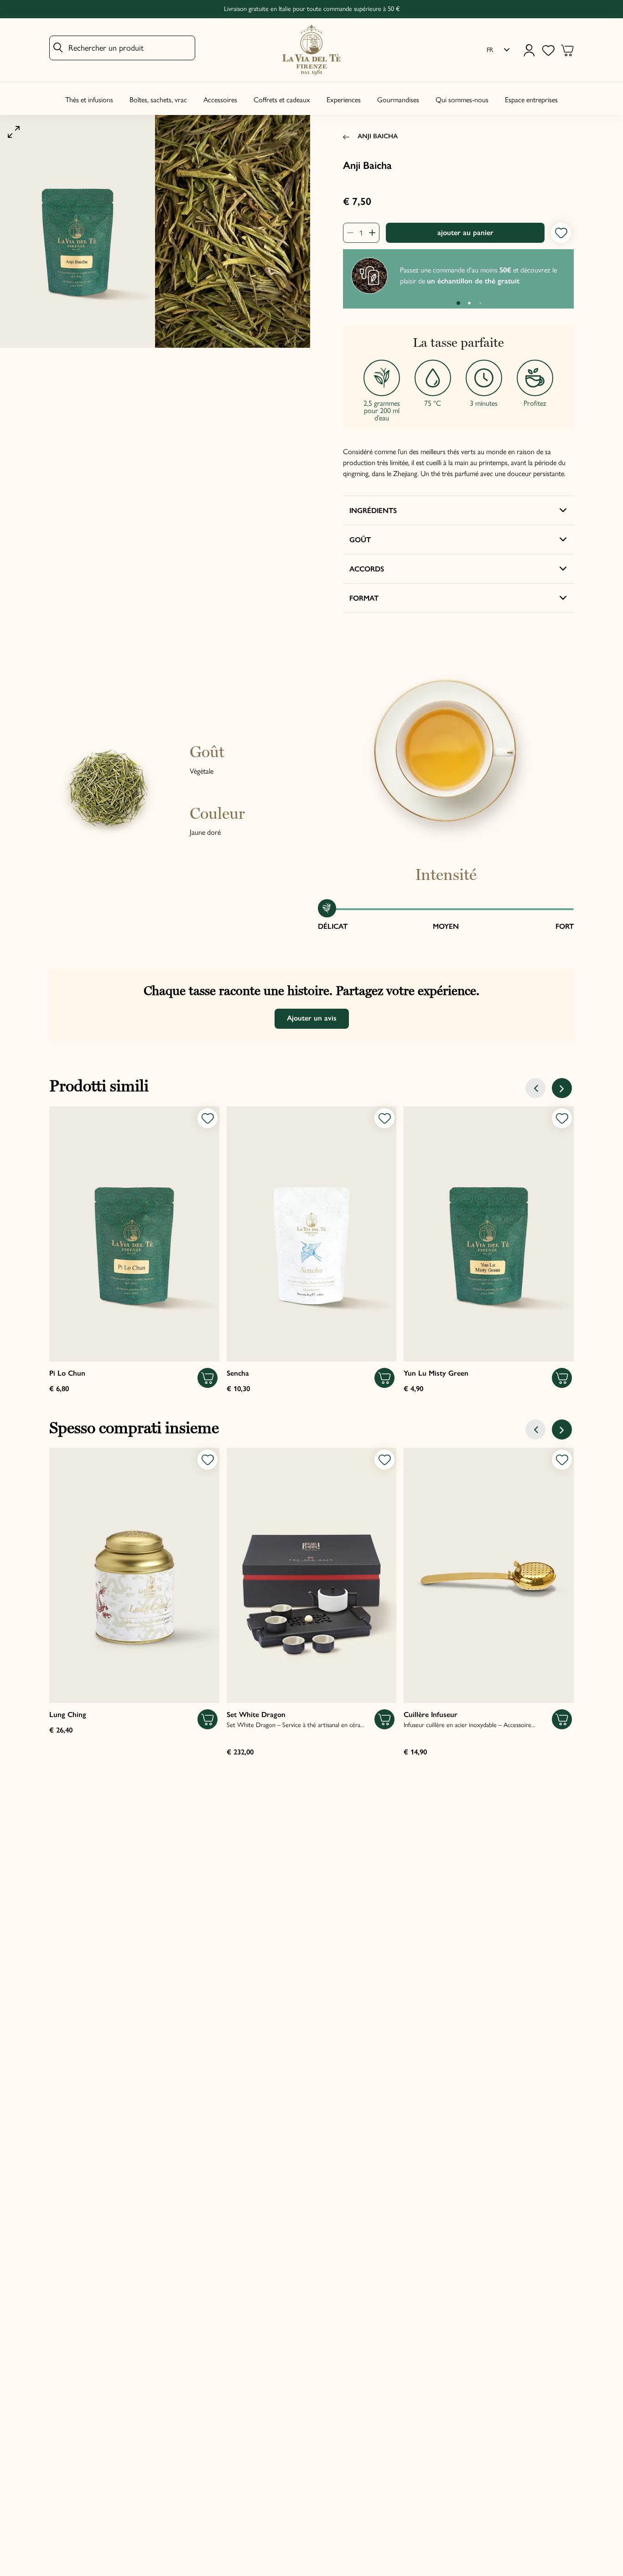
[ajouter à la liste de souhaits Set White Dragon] (384, 1460)
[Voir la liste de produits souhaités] (548, 50)
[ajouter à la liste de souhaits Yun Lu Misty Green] (562, 1118)
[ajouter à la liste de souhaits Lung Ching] (208, 1460)
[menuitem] (498, 50)
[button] (458, 303)
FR (490, 50)
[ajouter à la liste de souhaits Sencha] (384, 1118)
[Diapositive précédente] (535, 1088)
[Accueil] (311, 50)
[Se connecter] (529, 50)
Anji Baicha (378, 136)
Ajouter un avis (312, 1018)
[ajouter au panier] (208, 1378)
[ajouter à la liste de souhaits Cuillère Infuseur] (562, 1460)
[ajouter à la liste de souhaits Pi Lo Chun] (208, 1118)
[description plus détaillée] (369, 233)
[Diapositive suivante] (562, 1088)
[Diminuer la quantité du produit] (353, 233)
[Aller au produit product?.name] (134, 1234)
